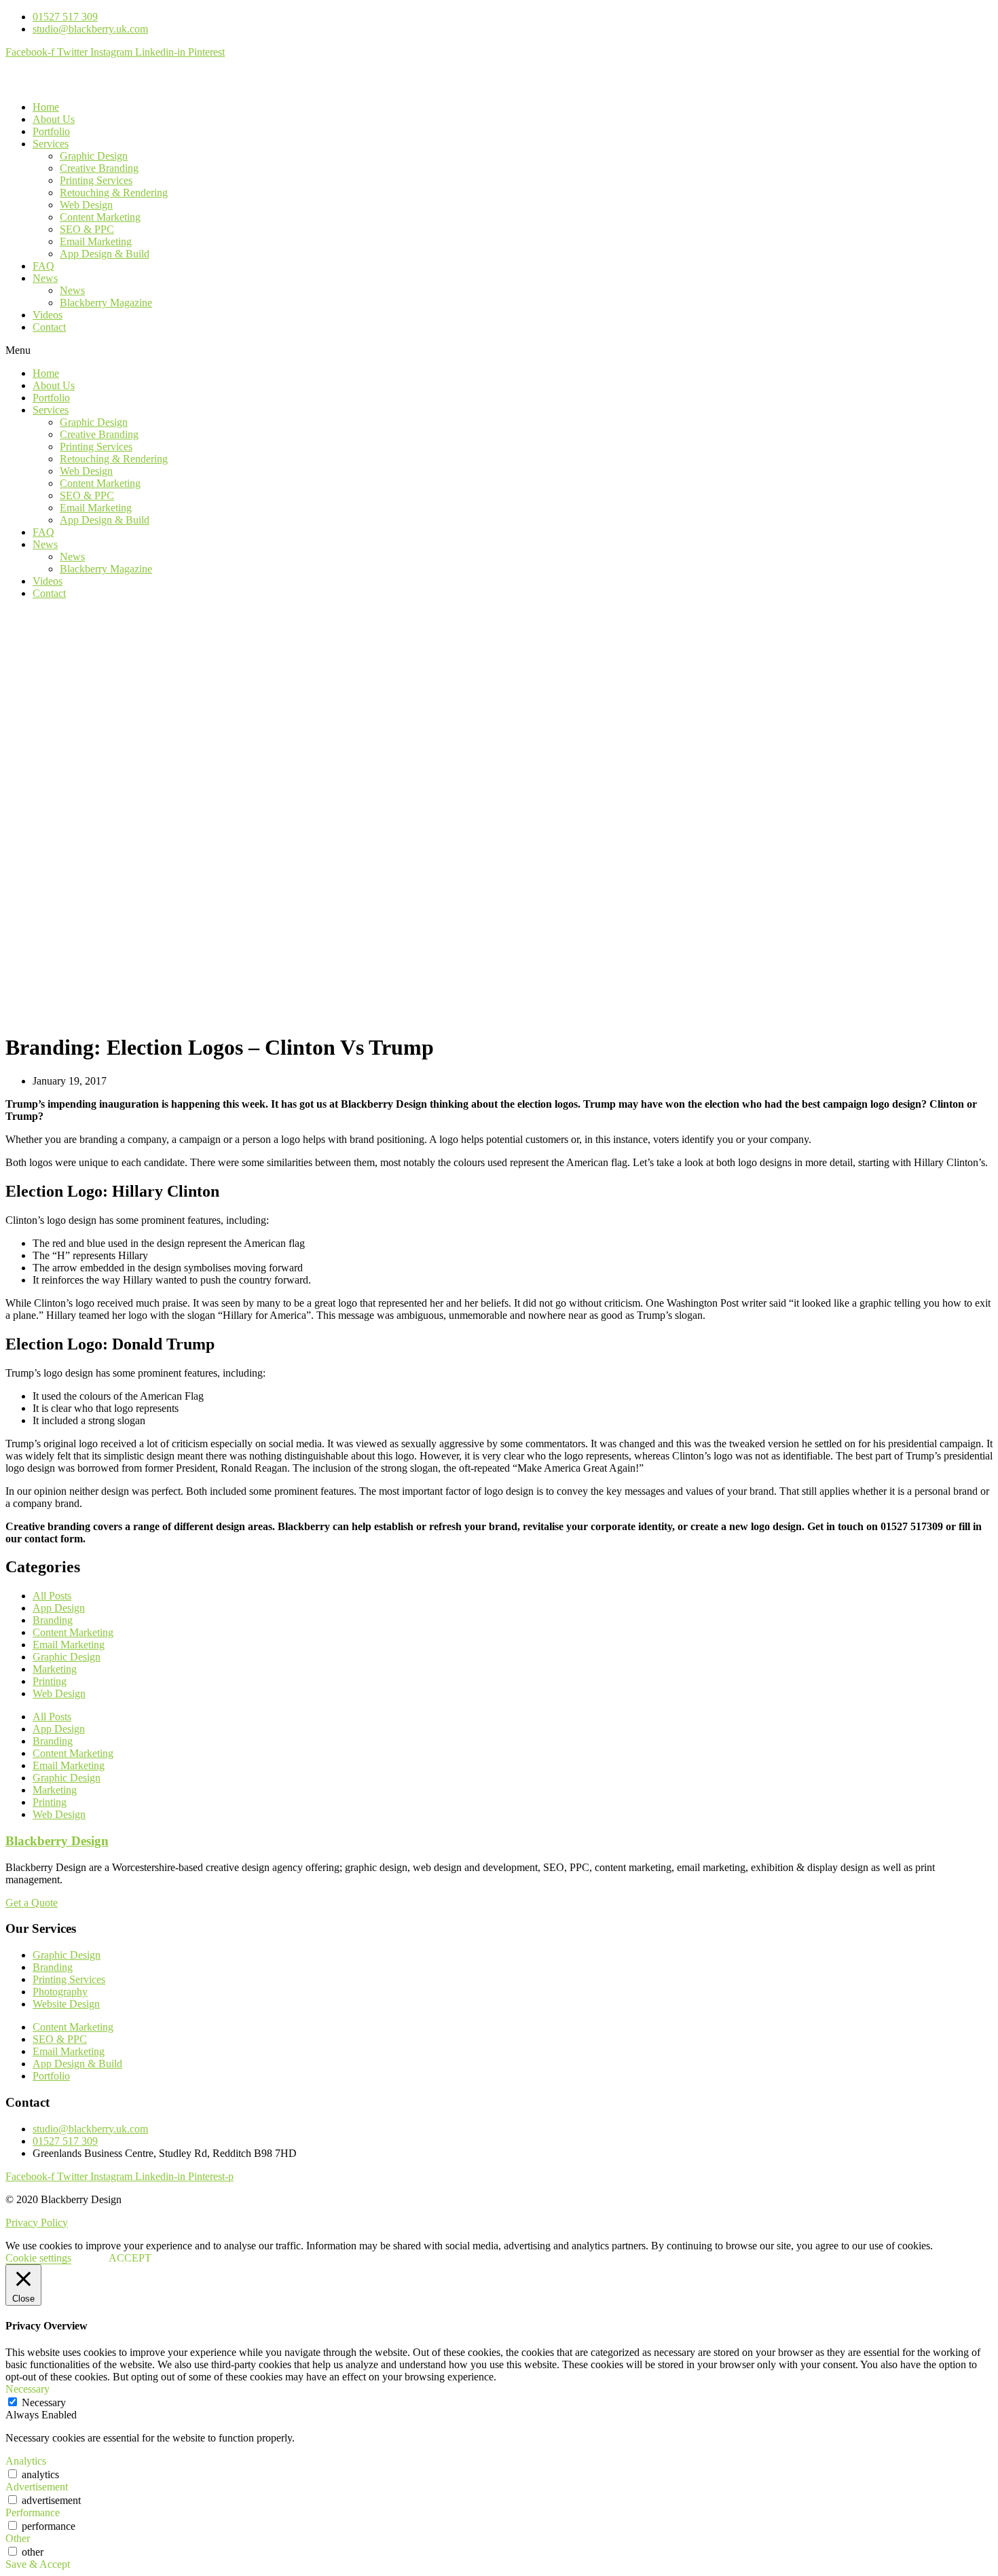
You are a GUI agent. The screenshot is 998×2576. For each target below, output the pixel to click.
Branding (53, 1620)
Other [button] (18, 2538)
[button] (499, 350)
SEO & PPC (87, 229)
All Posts (52, 1596)
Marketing (55, 1669)
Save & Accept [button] (38, 2564)
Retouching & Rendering (114, 193)
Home (46, 107)
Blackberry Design (57, 1841)
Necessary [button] (27, 2389)
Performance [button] (33, 2512)
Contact (49, 327)
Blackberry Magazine (106, 303)
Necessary (44, 2402)
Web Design (86, 205)
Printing (50, 1681)
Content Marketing (100, 217)
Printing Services (96, 180)
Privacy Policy (37, 2223)
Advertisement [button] (37, 2487)
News (45, 278)
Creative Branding (99, 168)
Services (51, 144)
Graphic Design (94, 156)
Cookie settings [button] (38, 2258)
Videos (48, 315)
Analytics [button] (26, 2461)
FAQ (43, 266)
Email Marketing (96, 241)
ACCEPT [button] (130, 2258)
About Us (54, 119)
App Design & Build (105, 254)
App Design (59, 1608)
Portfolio (51, 131)
